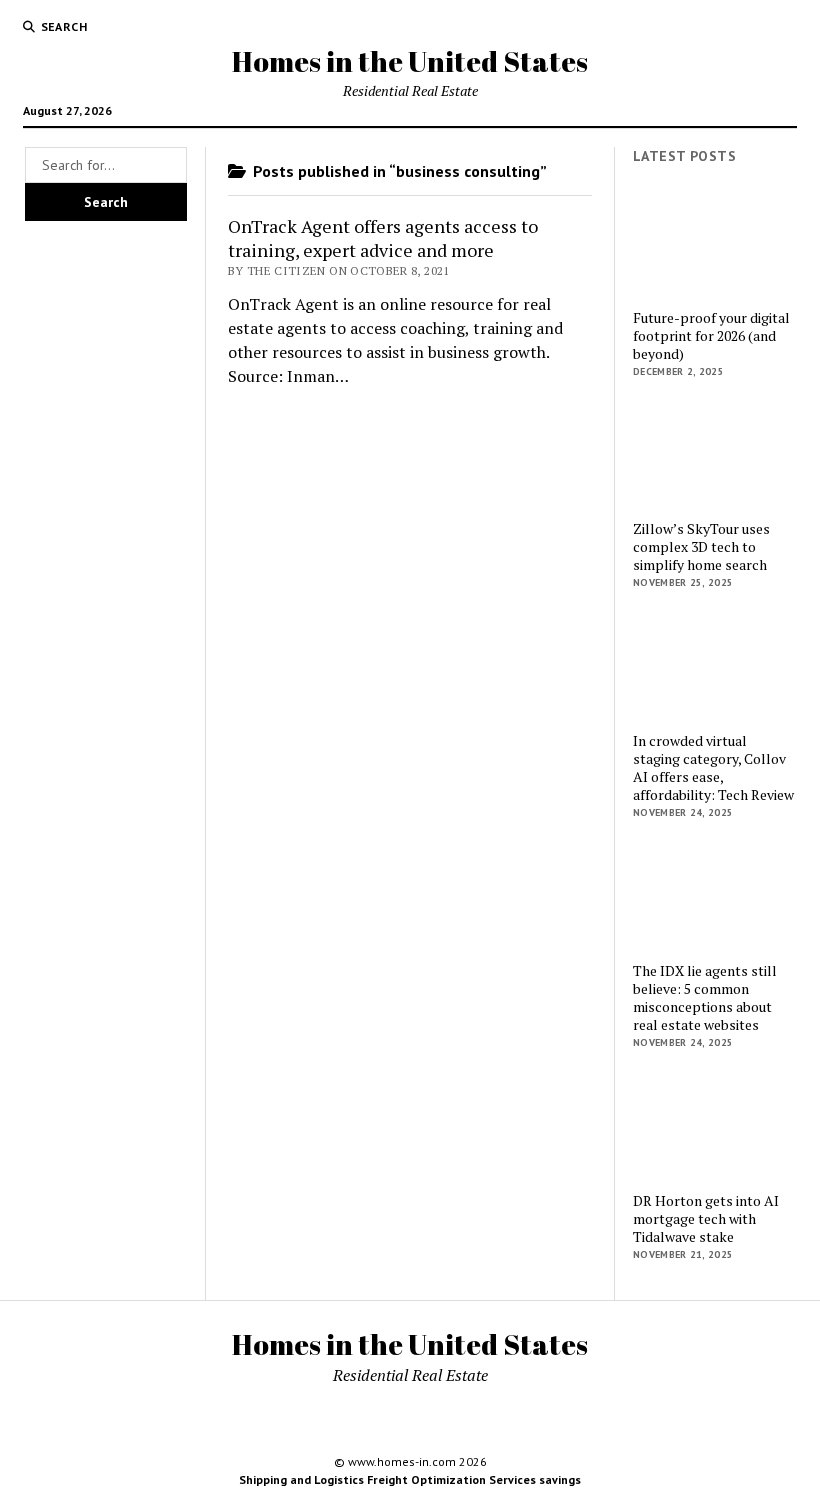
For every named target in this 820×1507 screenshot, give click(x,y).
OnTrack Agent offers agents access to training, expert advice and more (383, 238)
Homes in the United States (410, 61)
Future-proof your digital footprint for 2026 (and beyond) (711, 336)
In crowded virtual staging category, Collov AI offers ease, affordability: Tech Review (713, 768)
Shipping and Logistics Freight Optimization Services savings (410, 1479)
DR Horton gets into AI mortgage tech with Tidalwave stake (706, 1219)
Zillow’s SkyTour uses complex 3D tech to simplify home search (701, 547)
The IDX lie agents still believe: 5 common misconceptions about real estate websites (705, 998)
